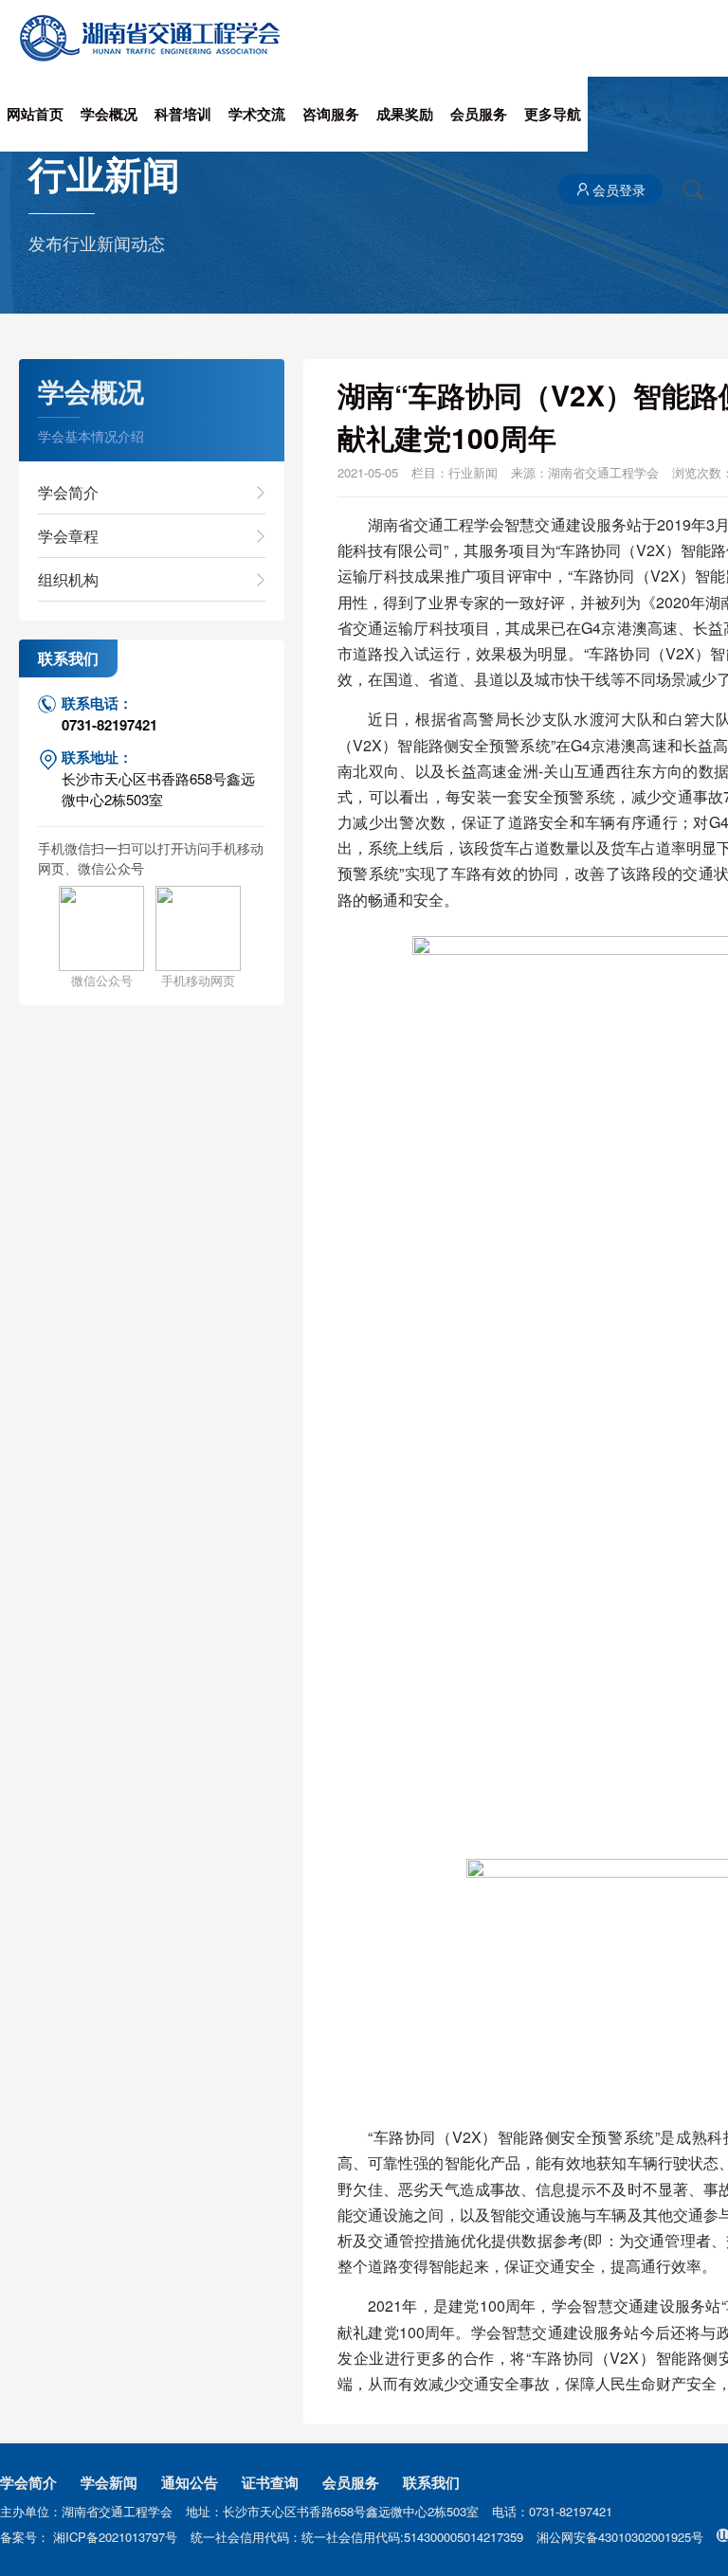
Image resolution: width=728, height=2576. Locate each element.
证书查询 (270, 2482)
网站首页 (35, 114)
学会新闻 (109, 2482)
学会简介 (68, 492)
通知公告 (190, 2482)
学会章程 (68, 536)
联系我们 (431, 2482)
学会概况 (109, 114)
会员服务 (479, 114)
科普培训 (183, 114)
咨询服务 (331, 114)
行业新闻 (473, 472)
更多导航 (553, 114)
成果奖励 (405, 114)
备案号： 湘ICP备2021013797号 (91, 2537)
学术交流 (257, 114)
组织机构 (68, 579)
